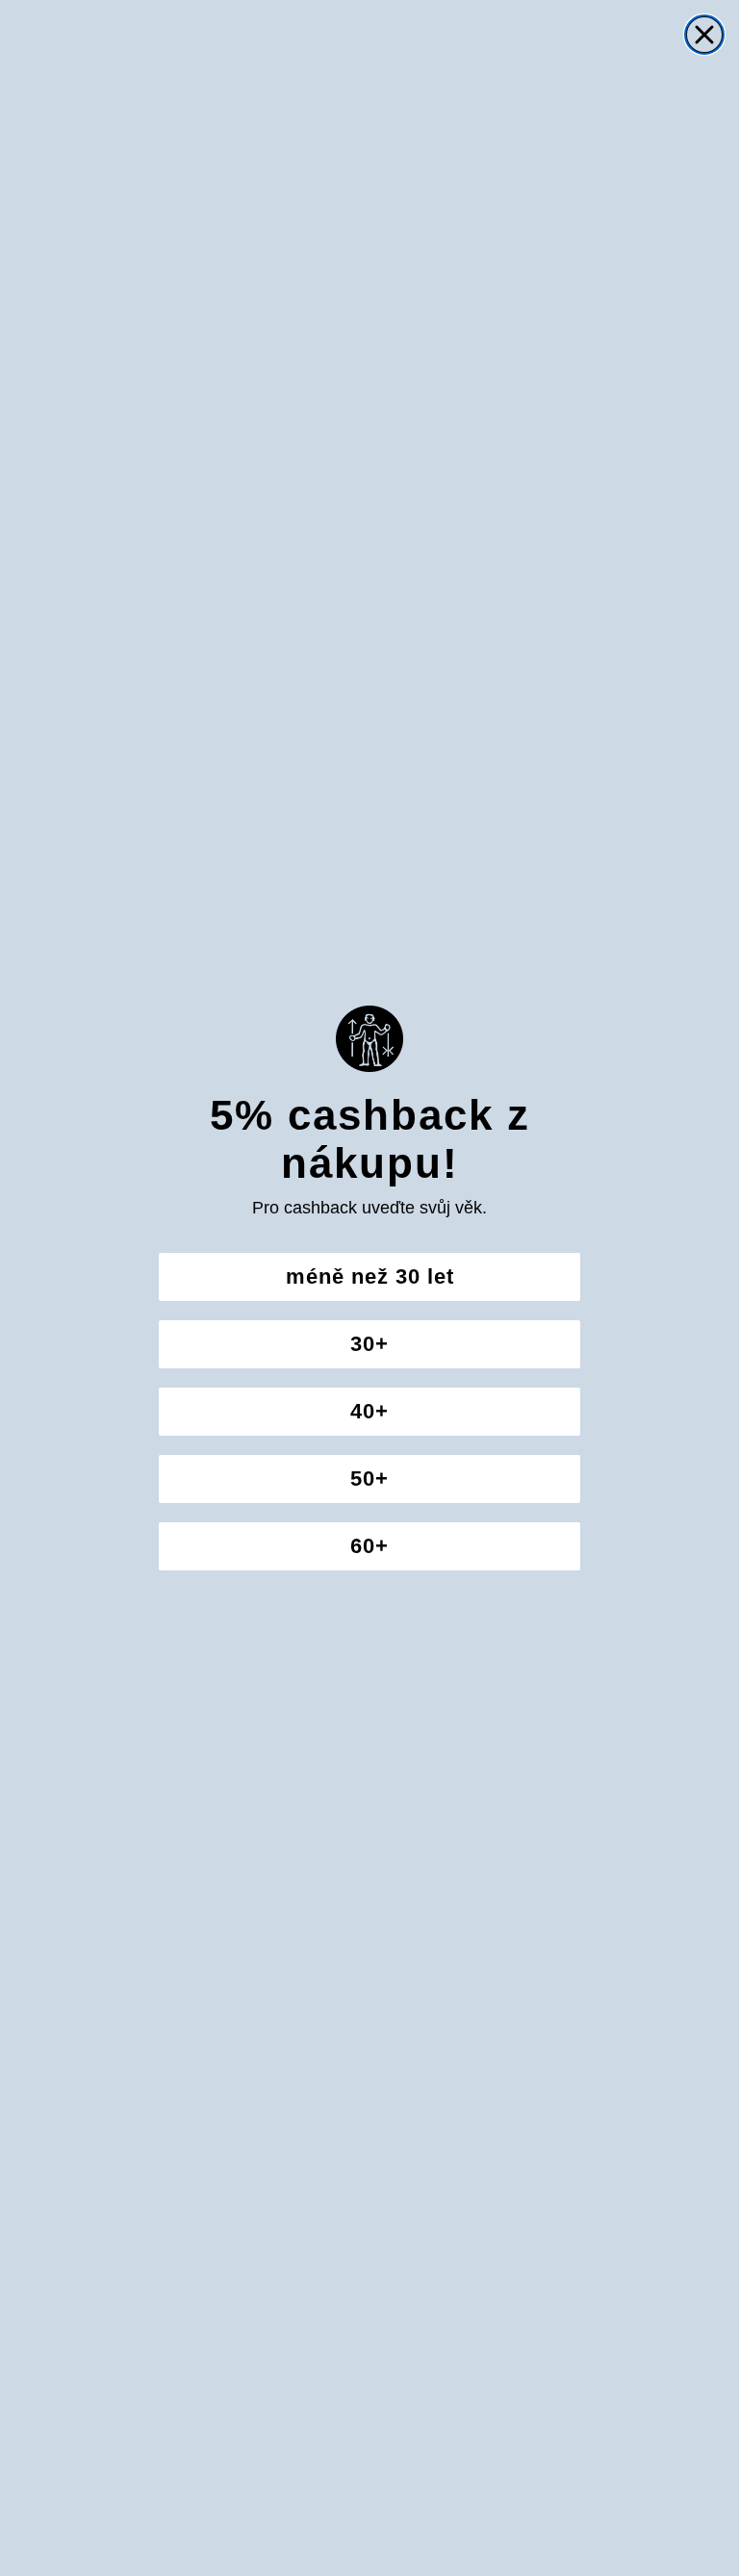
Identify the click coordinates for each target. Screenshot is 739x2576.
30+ (369, 1344)
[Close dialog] (704, 35)
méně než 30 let (370, 1276)
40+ (369, 1411)
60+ (369, 1546)
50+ (369, 1479)
